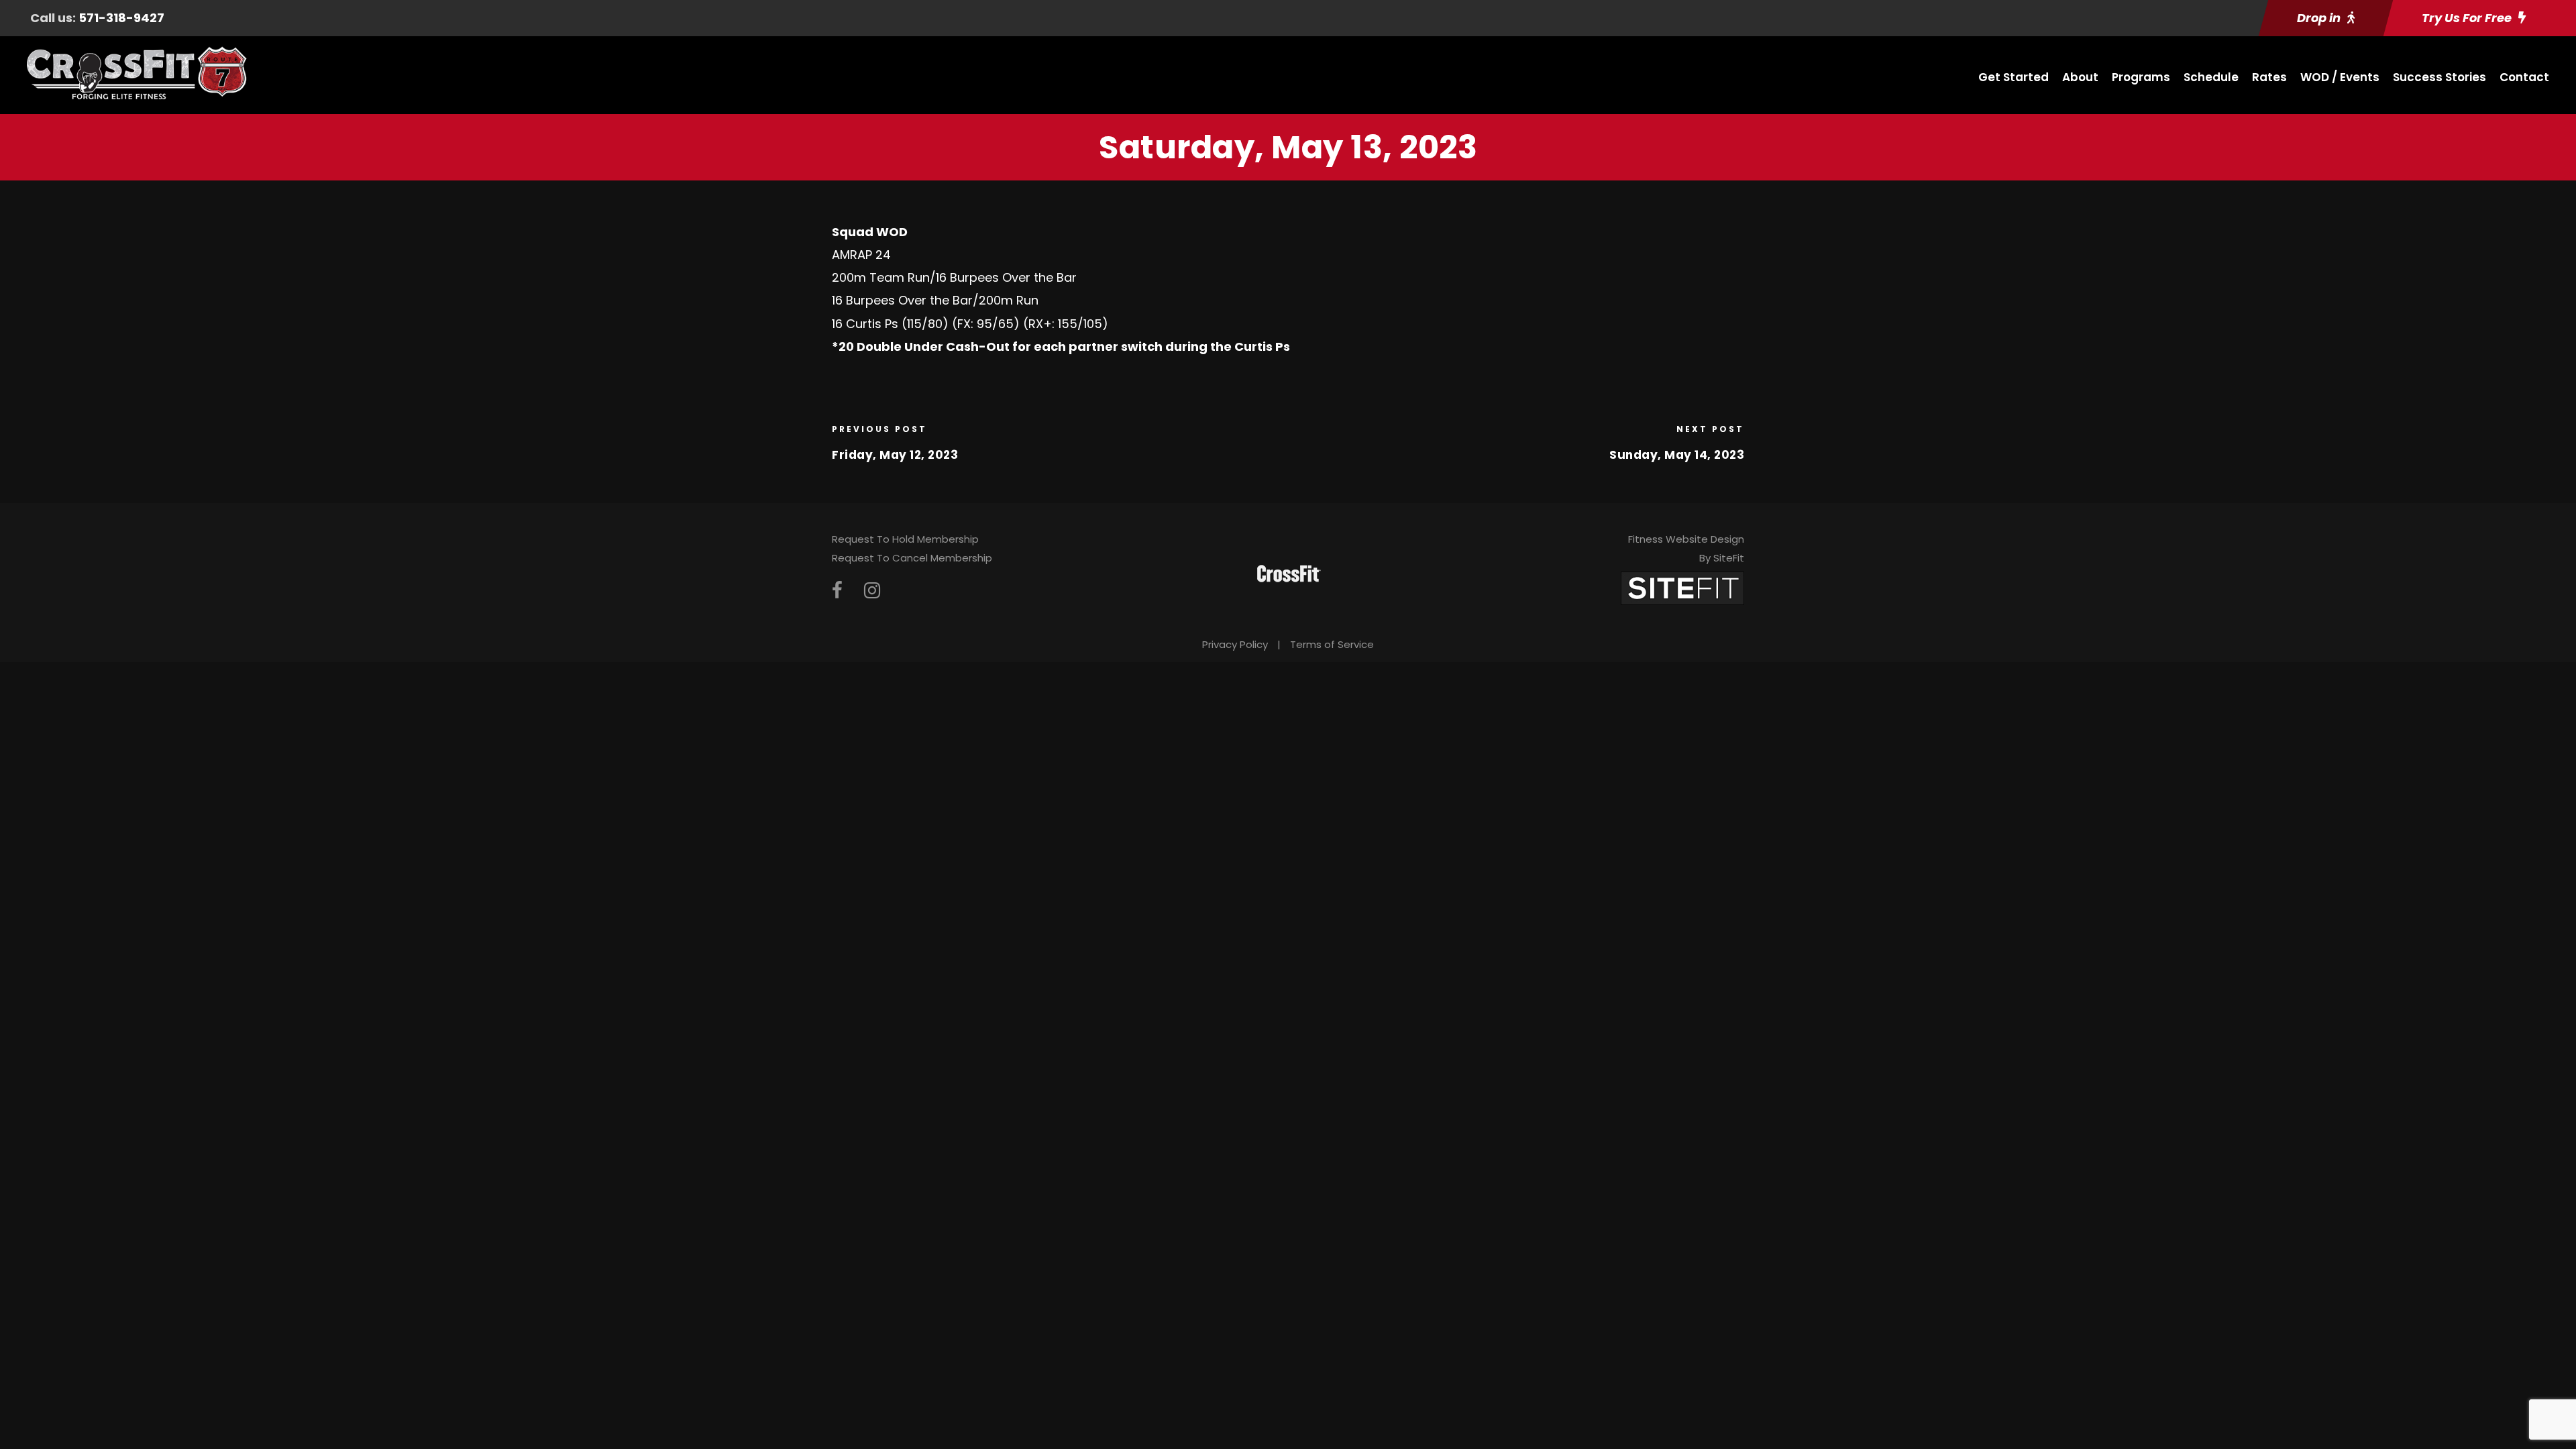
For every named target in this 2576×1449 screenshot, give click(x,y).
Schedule (2211, 77)
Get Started (2014, 77)
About (2080, 77)
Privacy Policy (1235, 644)
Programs (2141, 77)
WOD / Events (2340, 77)
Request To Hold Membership (905, 539)
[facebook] (837, 591)
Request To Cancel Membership (912, 558)
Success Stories (2439, 77)
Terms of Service (1332, 644)
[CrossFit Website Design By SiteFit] (1682, 587)
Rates (2269, 77)
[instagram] (872, 591)
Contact (2524, 77)
